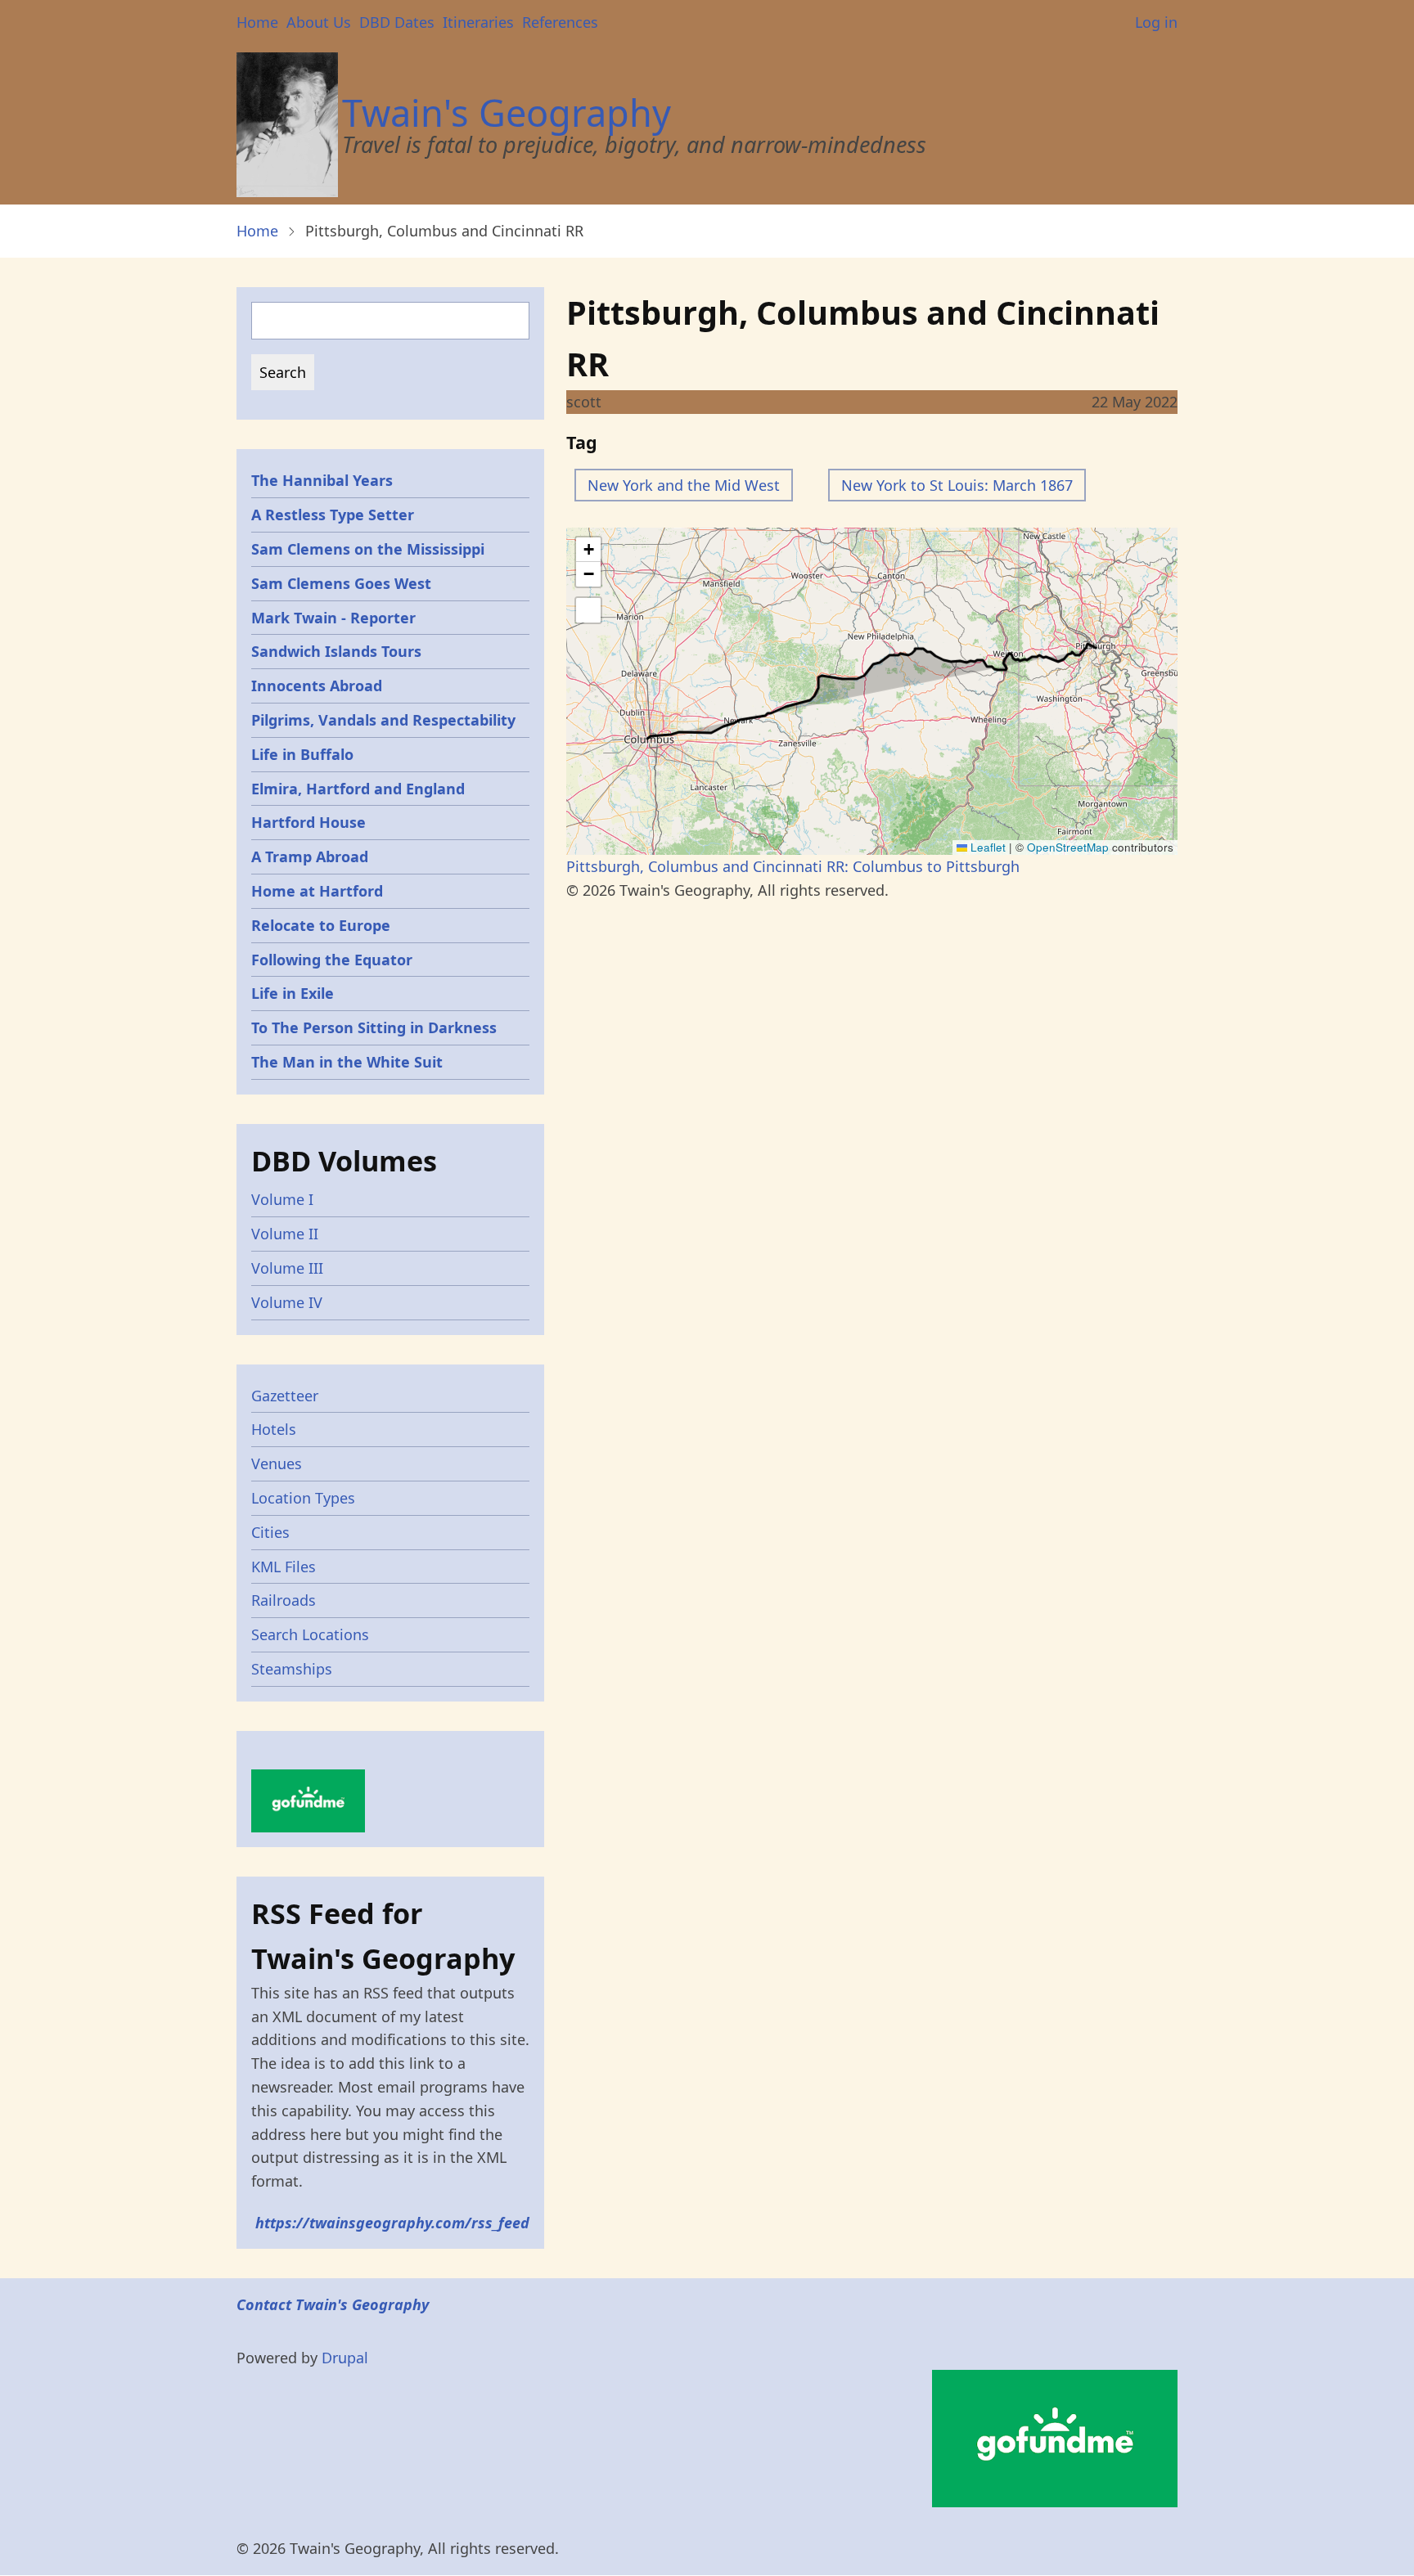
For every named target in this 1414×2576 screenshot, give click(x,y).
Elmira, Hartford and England (358, 789)
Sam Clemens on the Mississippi (368, 549)
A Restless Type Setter (333, 515)
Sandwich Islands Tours (336, 651)
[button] (588, 550)
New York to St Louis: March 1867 (957, 485)
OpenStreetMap (1068, 847)
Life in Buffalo (302, 754)
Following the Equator (332, 960)
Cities (270, 1532)
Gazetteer (285, 1396)
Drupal (345, 2358)
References (560, 22)
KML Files (284, 1567)
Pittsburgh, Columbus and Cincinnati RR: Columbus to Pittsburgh (793, 866)
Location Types (303, 1498)
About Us (319, 22)
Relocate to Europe (321, 925)
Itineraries (478, 22)
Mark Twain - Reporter (333, 618)
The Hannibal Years (322, 480)
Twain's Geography (507, 112)
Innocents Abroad (317, 686)
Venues (277, 1463)
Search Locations (310, 1634)
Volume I (282, 1199)
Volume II (285, 1234)
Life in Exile (293, 993)
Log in (1156, 22)
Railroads (284, 1600)
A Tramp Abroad (310, 856)
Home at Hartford (317, 891)
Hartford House (308, 822)
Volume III (287, 1268)
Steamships (292, 1669)
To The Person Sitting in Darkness (374, 1027)
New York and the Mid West (684, 485)
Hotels (274, 1429)
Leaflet (986, 847)
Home (257, 22)
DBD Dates (397, 22)
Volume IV (287, 1302)
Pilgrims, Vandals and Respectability (383, 720)
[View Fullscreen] (588, 610)
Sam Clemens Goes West (341, 583)
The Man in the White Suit (347, 1062)
